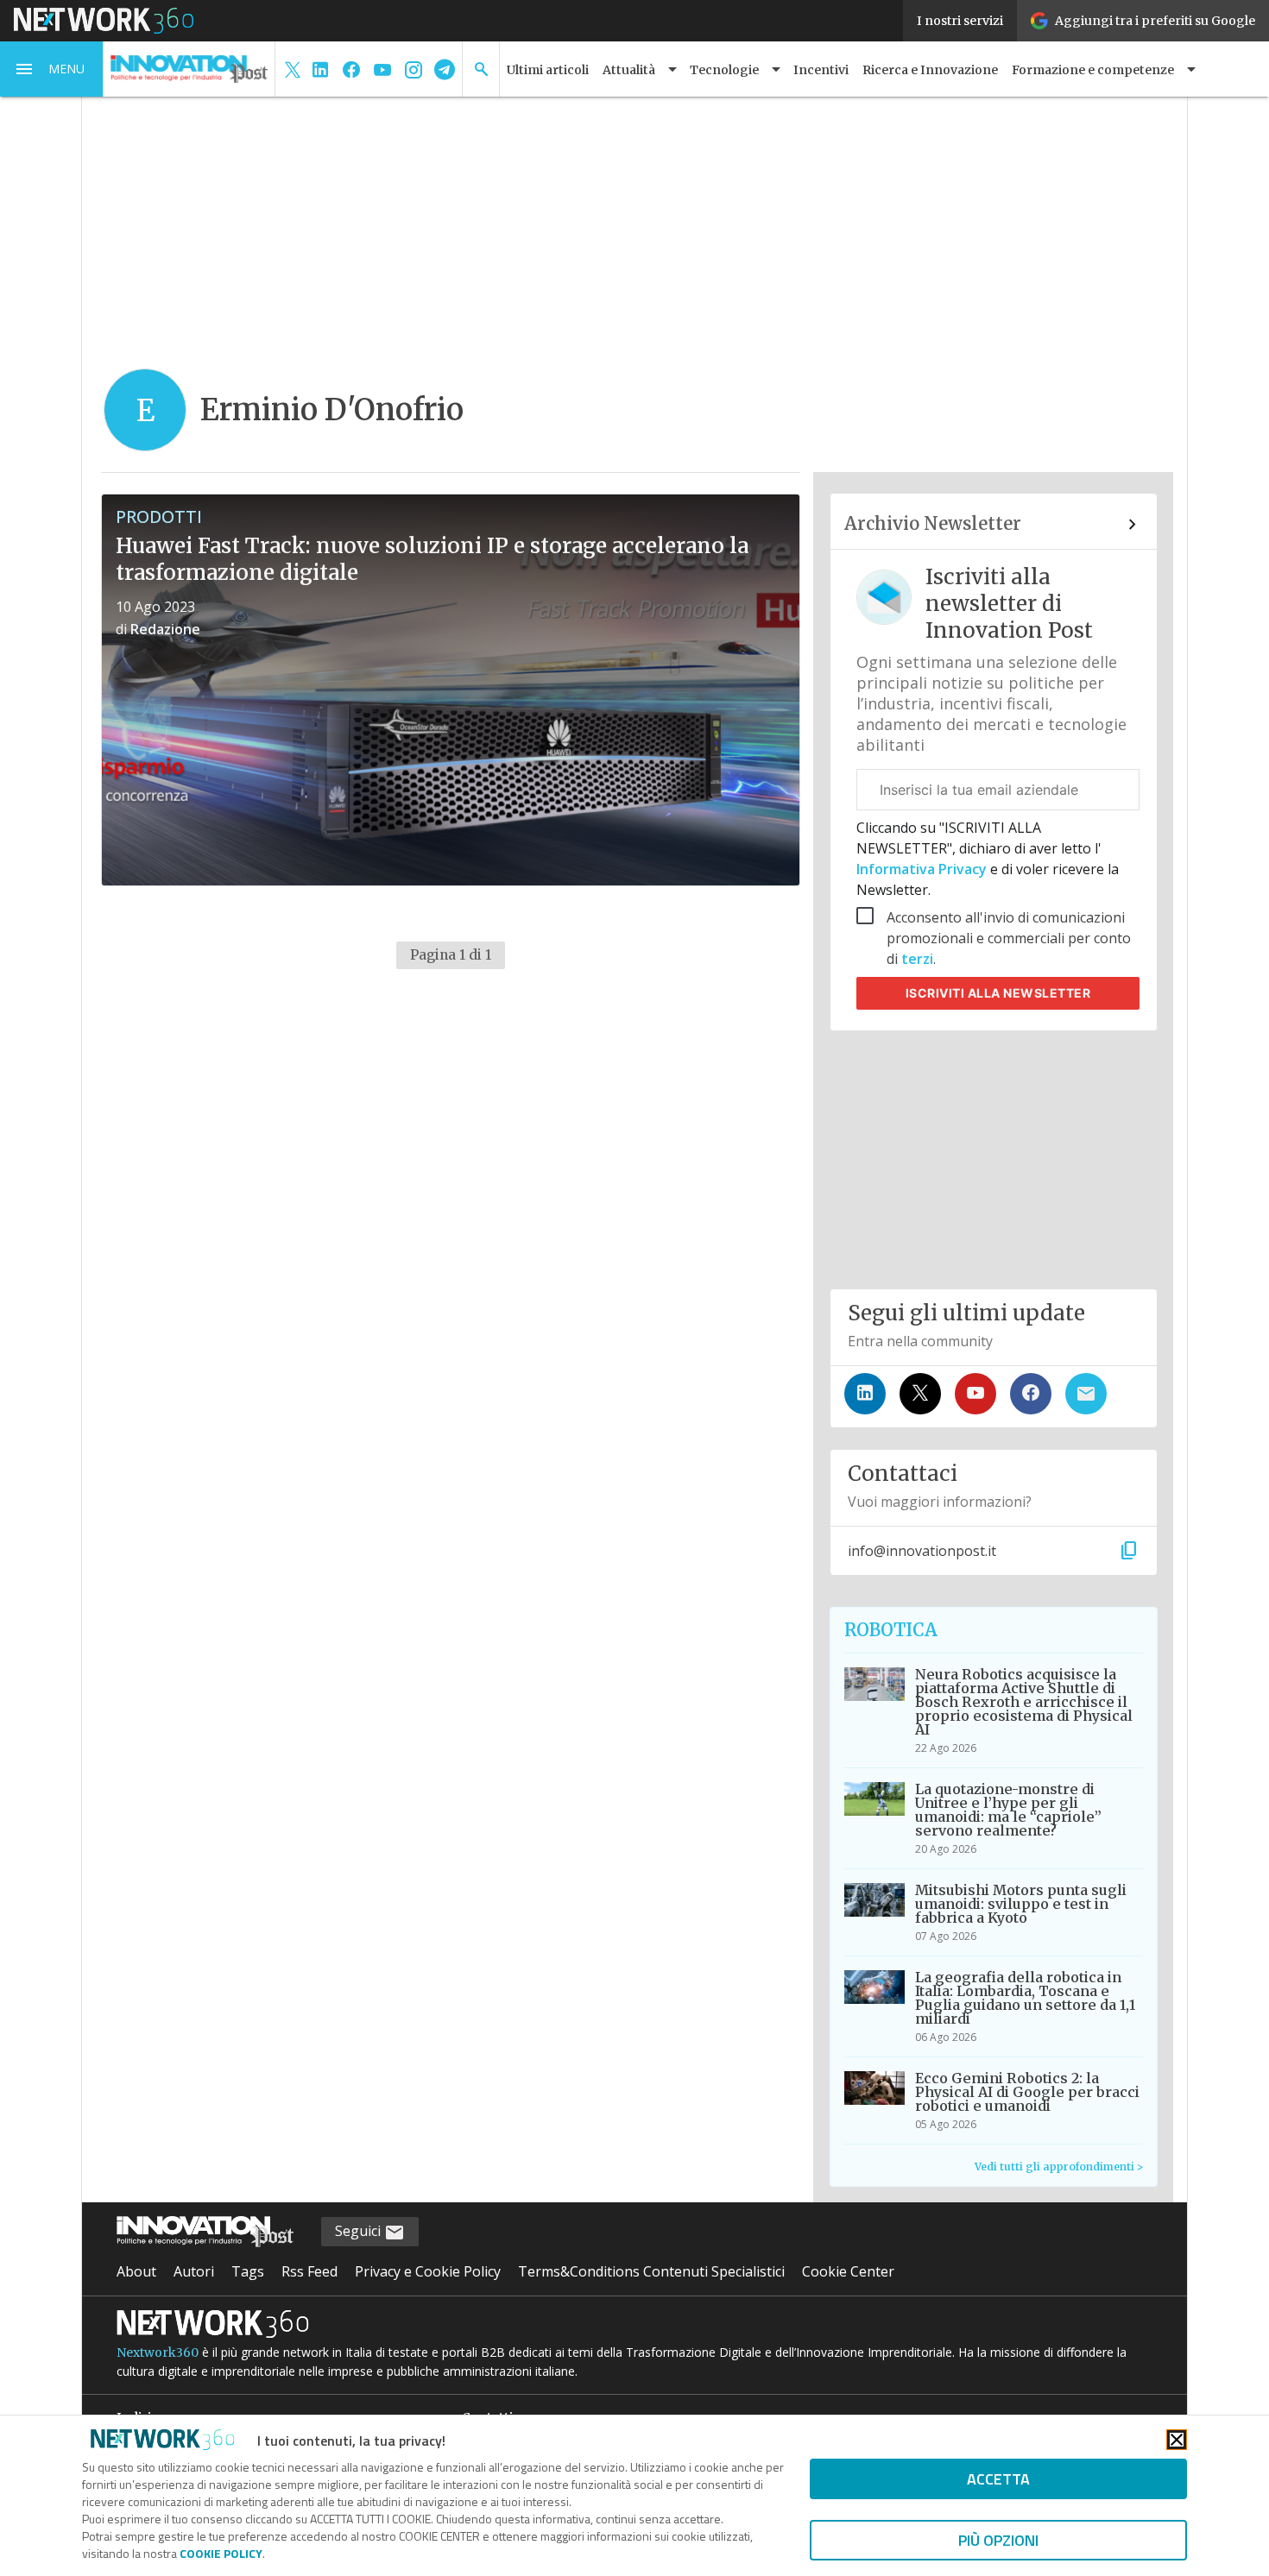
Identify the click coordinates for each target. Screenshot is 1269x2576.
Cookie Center (848, 2271)
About (136, 2271)
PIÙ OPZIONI (998, 2540)
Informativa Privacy (923, 869)
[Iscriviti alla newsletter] (1086, 1394)
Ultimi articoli (548, 70)
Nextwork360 (158, 2352)
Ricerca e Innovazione (930, 70)
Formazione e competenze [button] (1093, 70)
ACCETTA (998, 2479)
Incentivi (821, 70)
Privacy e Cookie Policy (428, 2271)
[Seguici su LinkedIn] (865, 1394)
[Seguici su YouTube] (975, 1394)
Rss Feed (309, 2271)
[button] (52, 69)
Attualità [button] (629, 70)
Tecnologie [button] (724, 70)
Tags (248, 2271)
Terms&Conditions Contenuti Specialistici (651, 2271)
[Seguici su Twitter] (920, 1394)
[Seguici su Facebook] (1031, 1394)
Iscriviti (998, 993)
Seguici (360, 2231)
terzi (917, 959)
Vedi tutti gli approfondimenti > (1059, 2167)
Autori (194, 2271)
